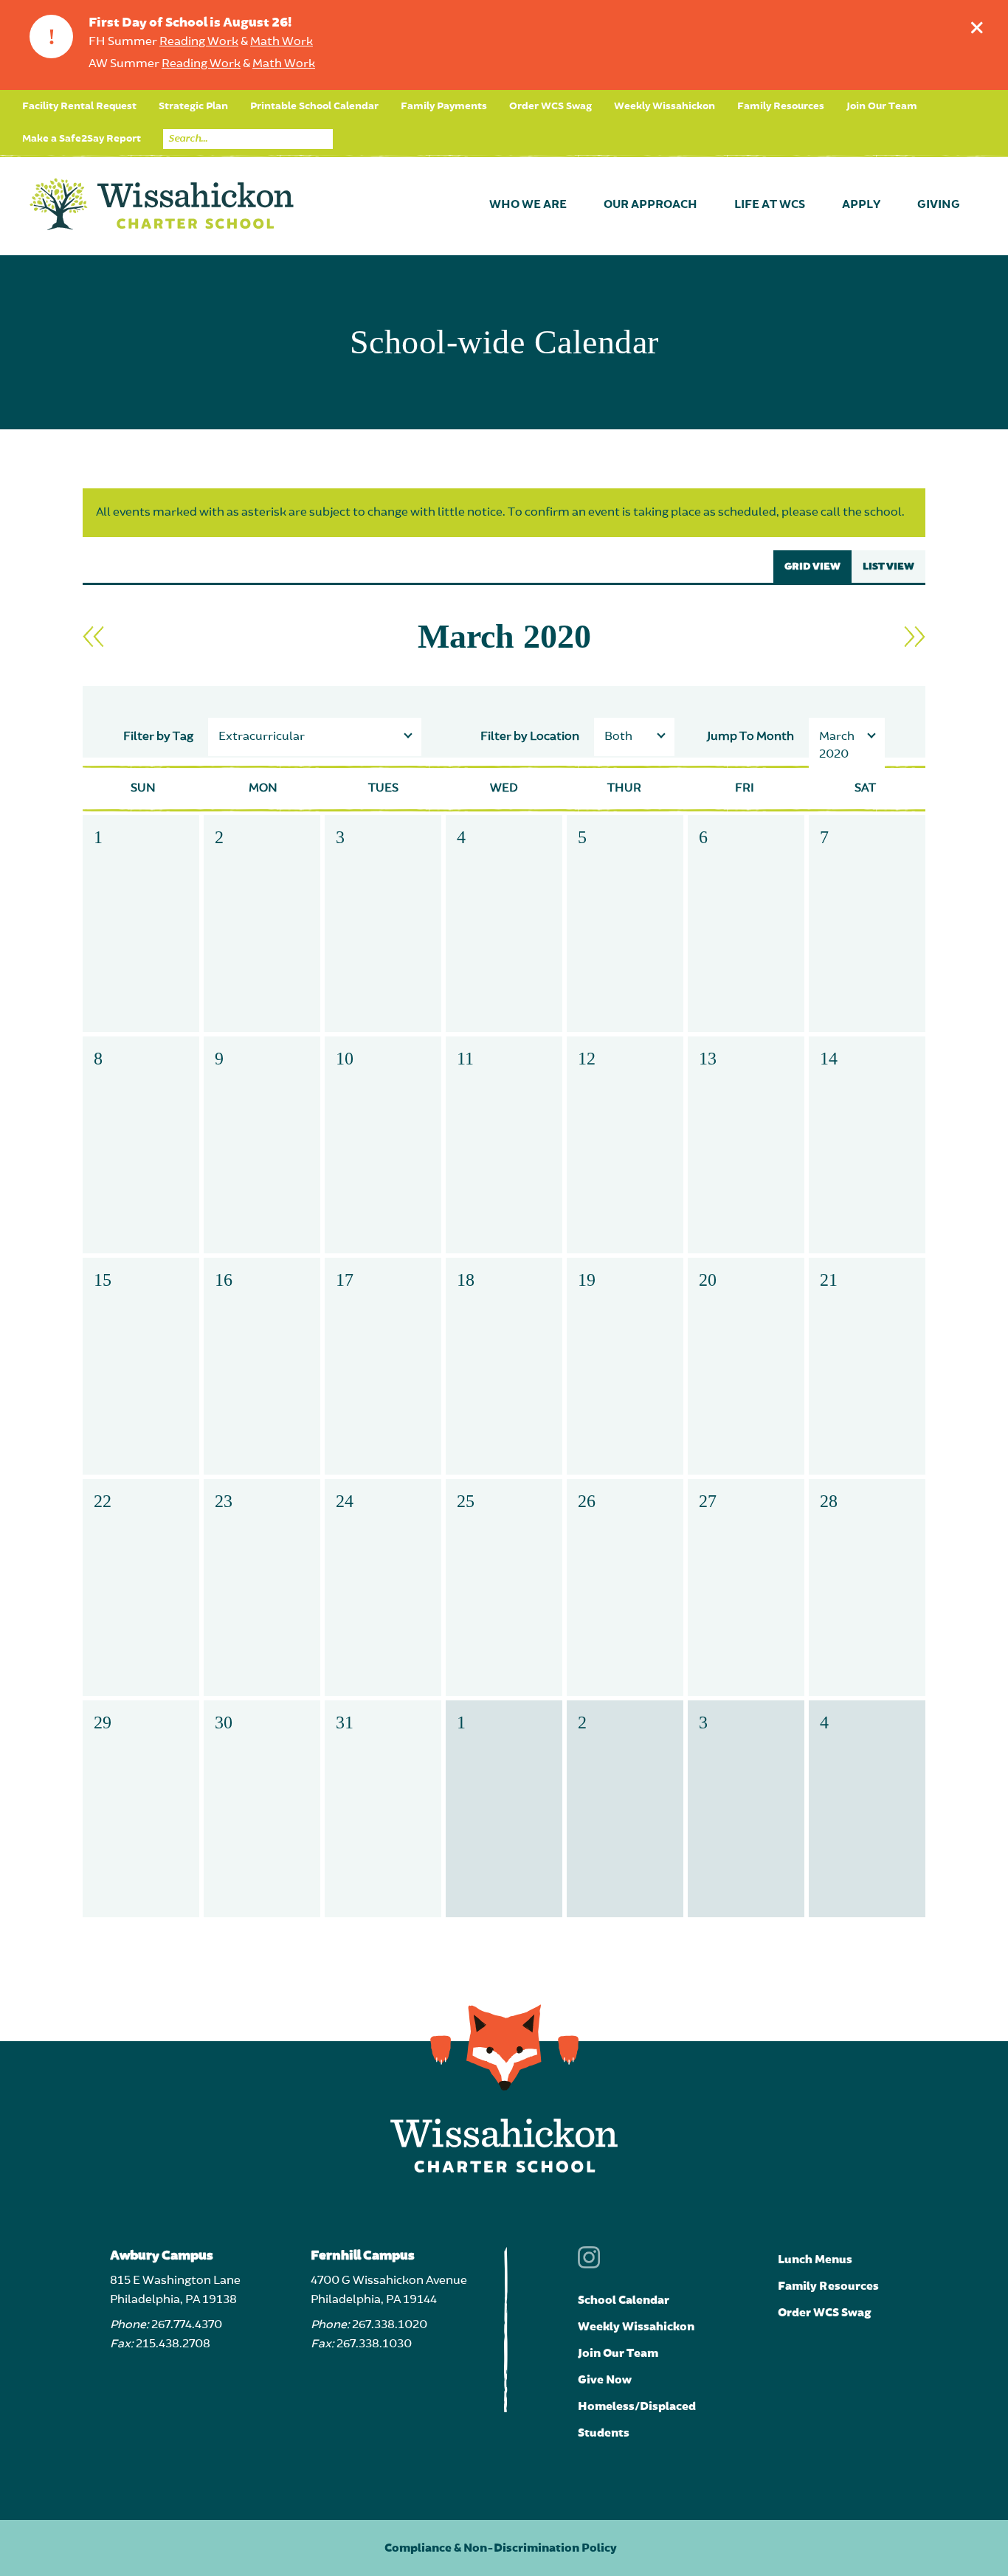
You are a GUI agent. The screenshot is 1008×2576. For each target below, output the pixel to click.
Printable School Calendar (314, 106)
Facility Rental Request (79, 106)
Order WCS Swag (550, 106)
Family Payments (444, 106)
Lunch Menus (815, 2260)
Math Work (282, 42)
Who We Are (528, 205)
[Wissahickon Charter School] (162, 205)
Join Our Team (882, 106)
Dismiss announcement (977, 27)
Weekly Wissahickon (664, 106)
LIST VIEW (888, 567)
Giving (939, 205)
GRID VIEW (812, 567)
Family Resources (781, 106)
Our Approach (650, 205)
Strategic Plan (193, 106)
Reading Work (199, 42)
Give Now (605, 2380)
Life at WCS (770, 205)
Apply (861, 205)
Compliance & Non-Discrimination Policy (501, 2548)
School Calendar (624, 2300)
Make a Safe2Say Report (82, 139)
